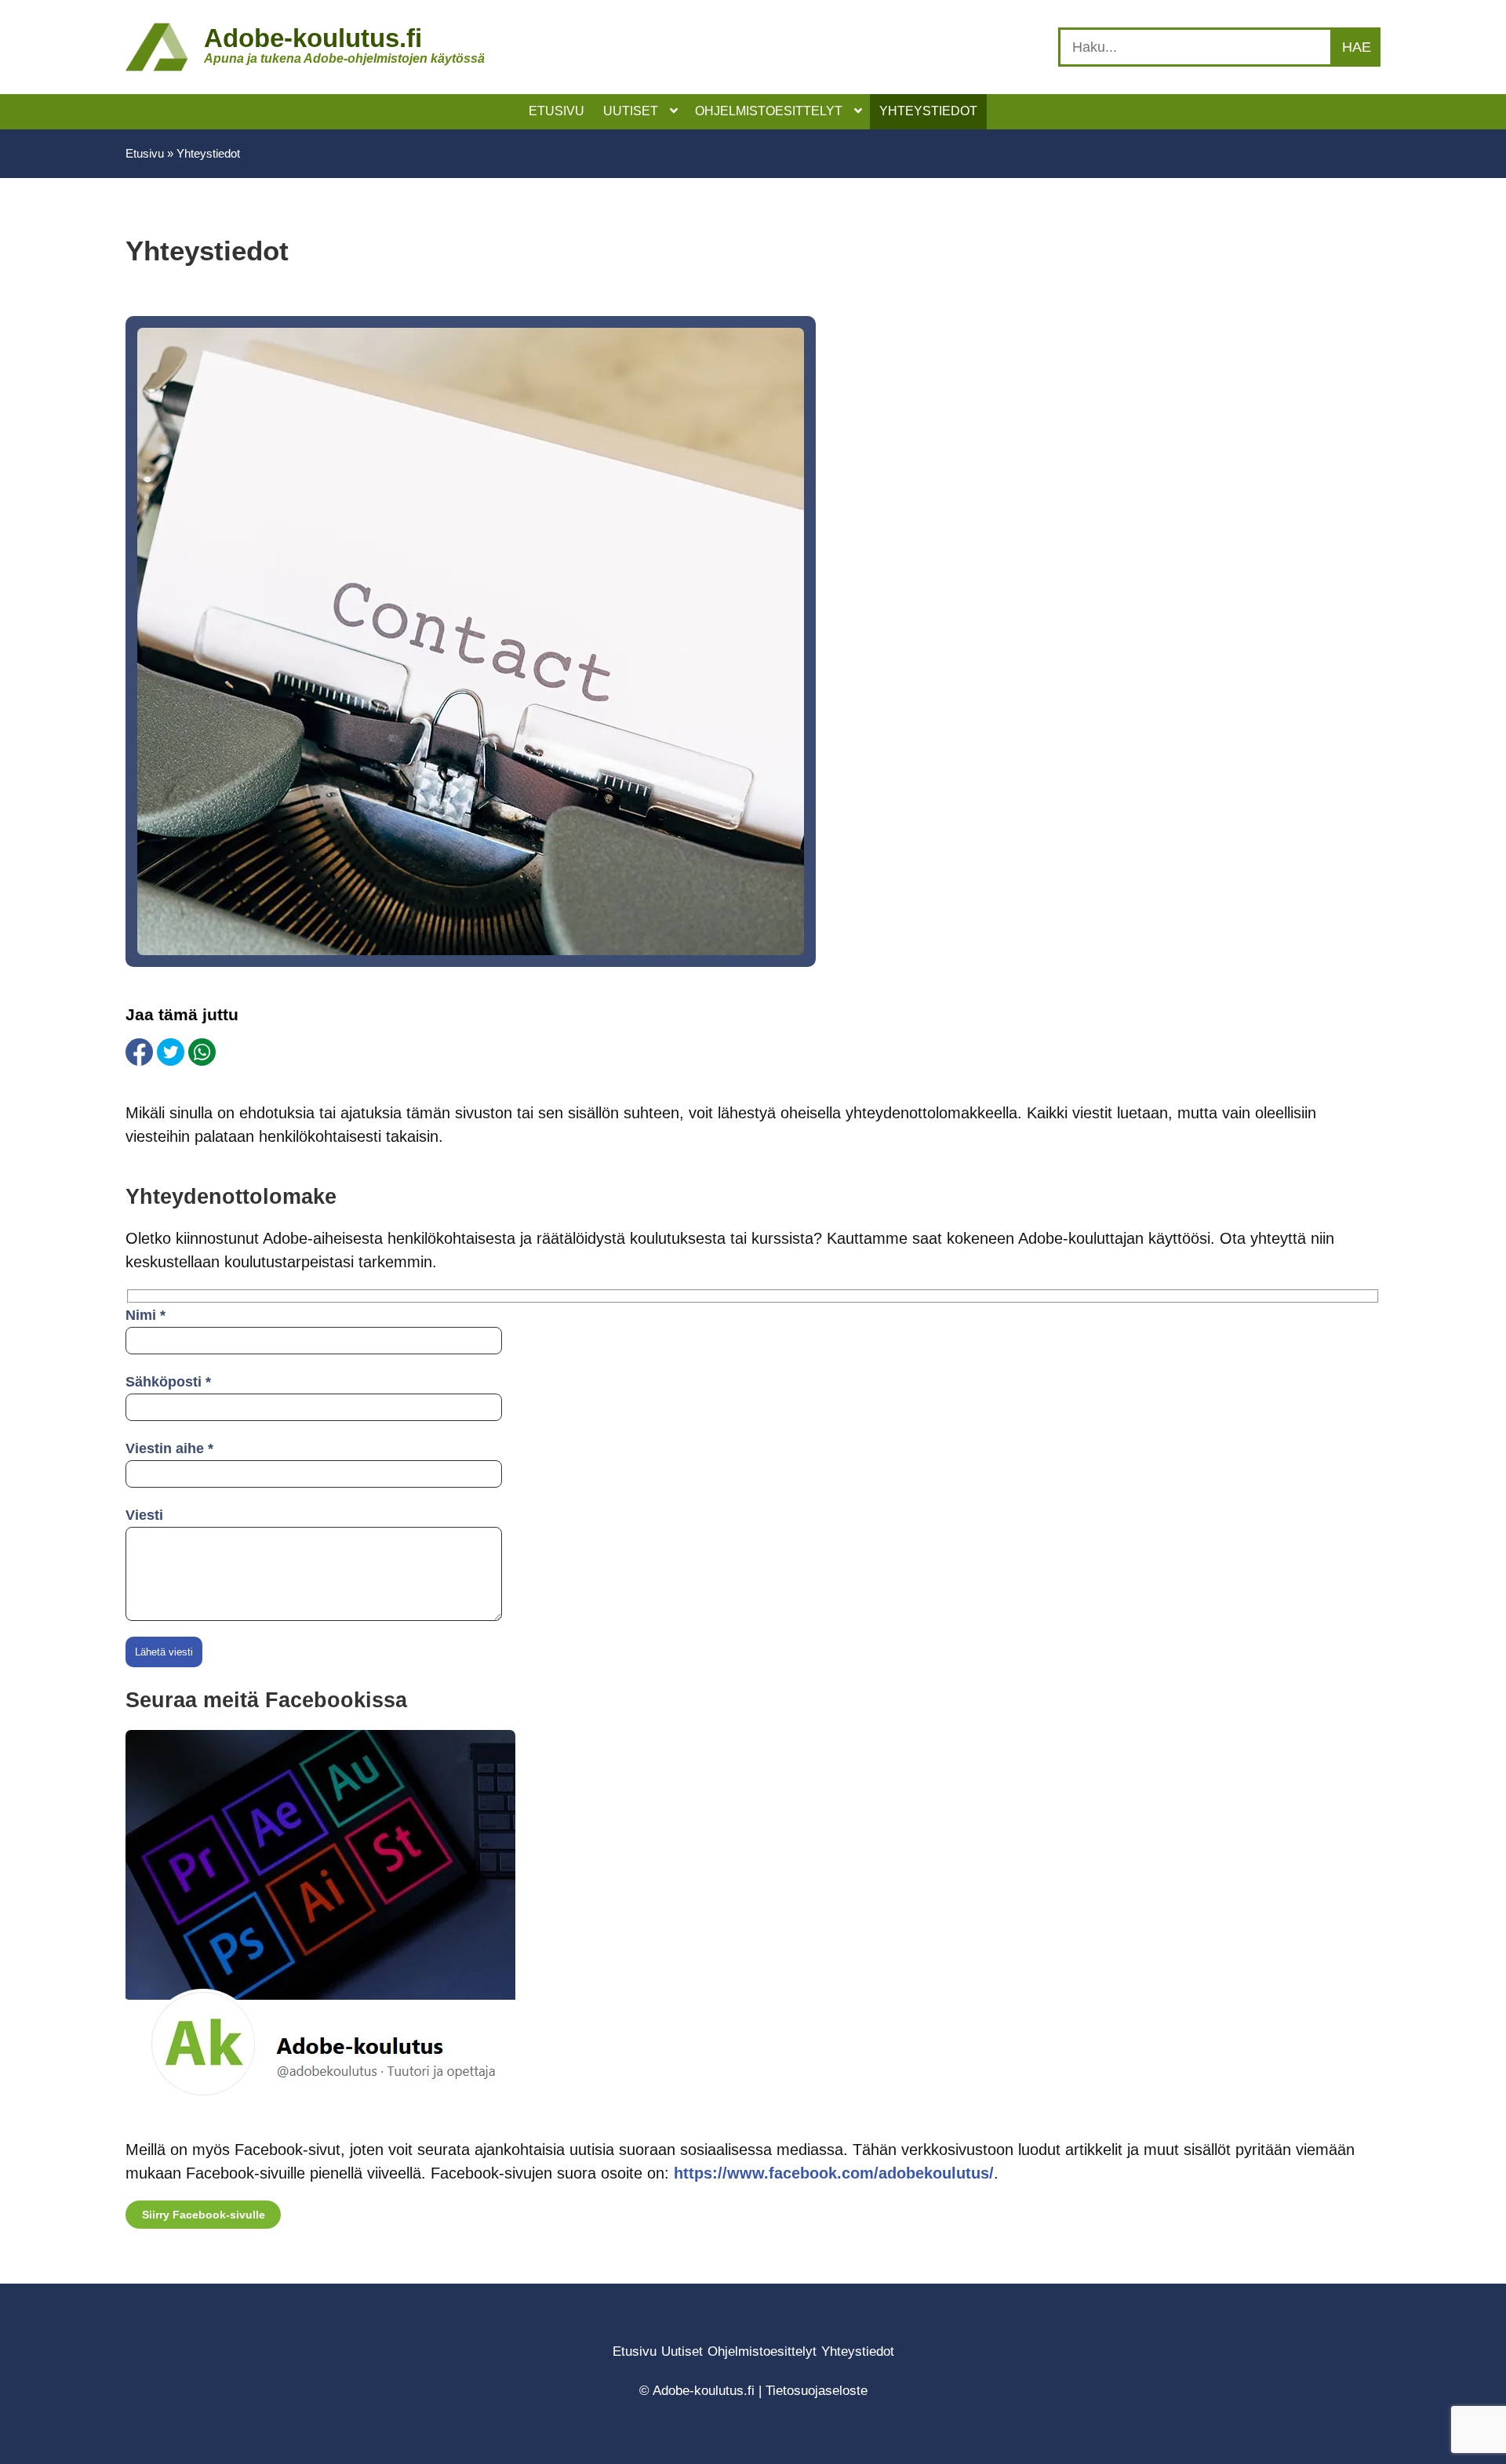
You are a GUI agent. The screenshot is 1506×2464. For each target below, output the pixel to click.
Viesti (144, 1515)
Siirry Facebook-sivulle (204, 2215)
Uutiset (682, 2351)
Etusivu (145, 153)
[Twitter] (171, 1052)
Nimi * (146, 1315)
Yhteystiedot (858, 2351)
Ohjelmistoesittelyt (762, 2351)
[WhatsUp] (202, 1052)
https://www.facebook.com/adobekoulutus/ (834, 2173)
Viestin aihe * (169, 1448)
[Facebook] (139, 1052)
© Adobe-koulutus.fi (697, 2391)
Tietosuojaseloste (817, 2391)
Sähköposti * (168, 1382)
